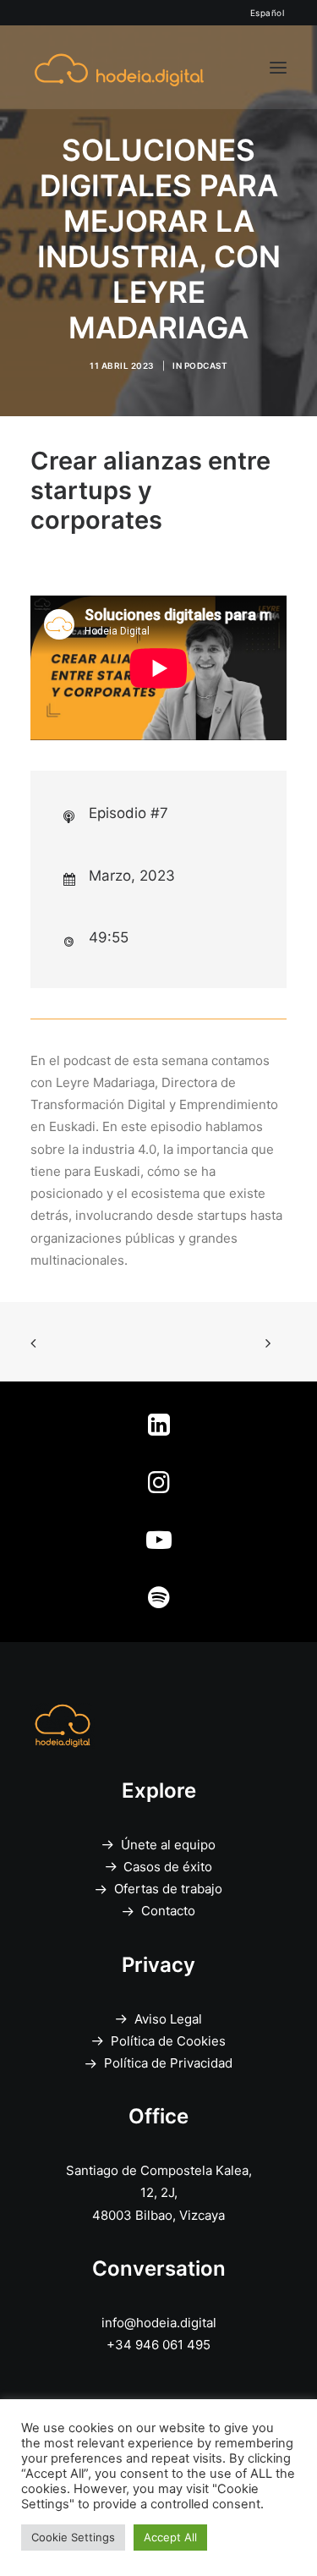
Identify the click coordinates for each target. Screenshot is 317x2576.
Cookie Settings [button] (73, 2537)
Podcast (206, 365)
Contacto (168, 1911)
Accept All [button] (170, 2537)
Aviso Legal (168, 2019)
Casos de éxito (168, 1867)
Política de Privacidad (168, 2063)
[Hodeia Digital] (119, 67)
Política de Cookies (168, 2041)
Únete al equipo (168, 1845)
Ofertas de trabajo (168, 1889)
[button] (278, 67)
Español (268, 13)
